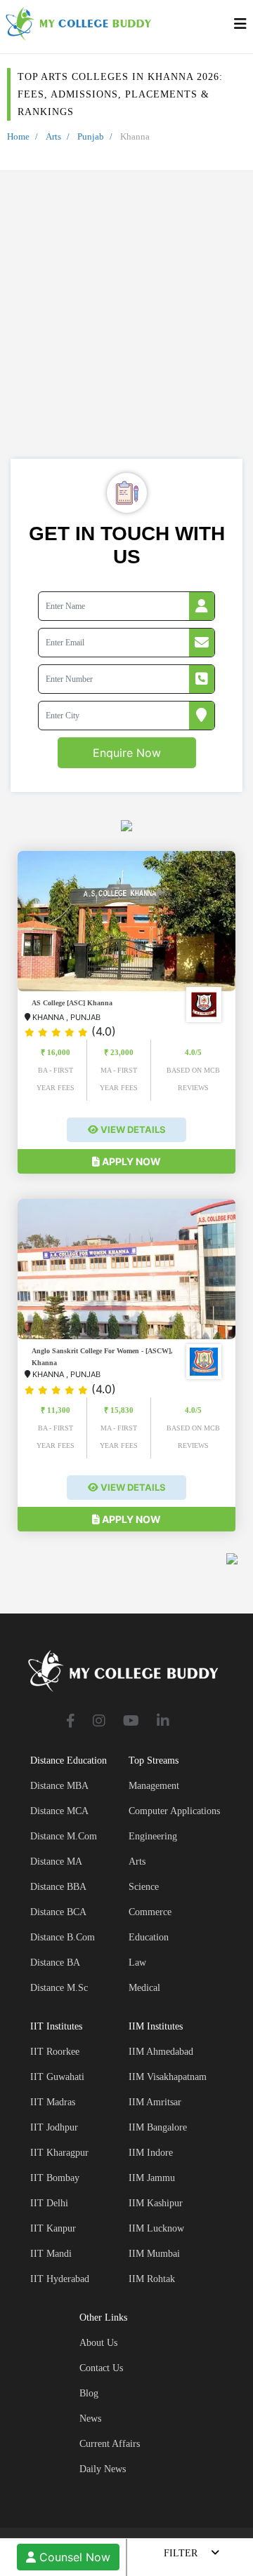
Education (149, 1937)
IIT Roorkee (55, 2052)
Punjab (91, 136)
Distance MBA (59, 1786)
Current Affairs (110, 2444)
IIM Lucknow (156, 2228)
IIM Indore (151, 2153)
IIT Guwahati (57, 2077)
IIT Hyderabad (60, 2279)
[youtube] (131, 1722)
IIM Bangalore (158, 2127)
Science (144, 1887)
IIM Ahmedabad (161, 2052)
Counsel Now (73, 2557)
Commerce (150, 1912)
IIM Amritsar (155, 2102)
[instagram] (99, 1722)
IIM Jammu (152, 2178)
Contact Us (101, 2368)
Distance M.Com (64, 1836)
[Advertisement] (126, 326)
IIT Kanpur (53, 2228)
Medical (144, 1988)
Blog (89, 2393)
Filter (181, 2553)
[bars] (240, 27)
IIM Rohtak (152, 2279)
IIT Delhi (49, 2203)
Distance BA (55, 1963)
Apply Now (130, 1161)
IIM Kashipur (156, 2203)
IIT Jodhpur (54, 2127)
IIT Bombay (55, 2178)
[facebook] (71, 1722)
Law (137, 1963)
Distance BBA (58, 1887)
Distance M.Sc (59, 1988)
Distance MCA (59, 1811)
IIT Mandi (51, 2254)
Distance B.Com (63, 1937)
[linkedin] (163, 1722)
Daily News (103, 2469)
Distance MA (56, 1861)
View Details (132, 1129)
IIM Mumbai (154, 2254)
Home (18, 136)
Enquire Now (127, 753)
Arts (53, 136)
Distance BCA (58, 1912)
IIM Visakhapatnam (168, 2077)
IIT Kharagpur (59, 2153)
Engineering (153, 1836)
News (90, 2419)
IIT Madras (53, 2102)
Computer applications (174, 1811)
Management (154, 1786)
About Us (98, 2343)
